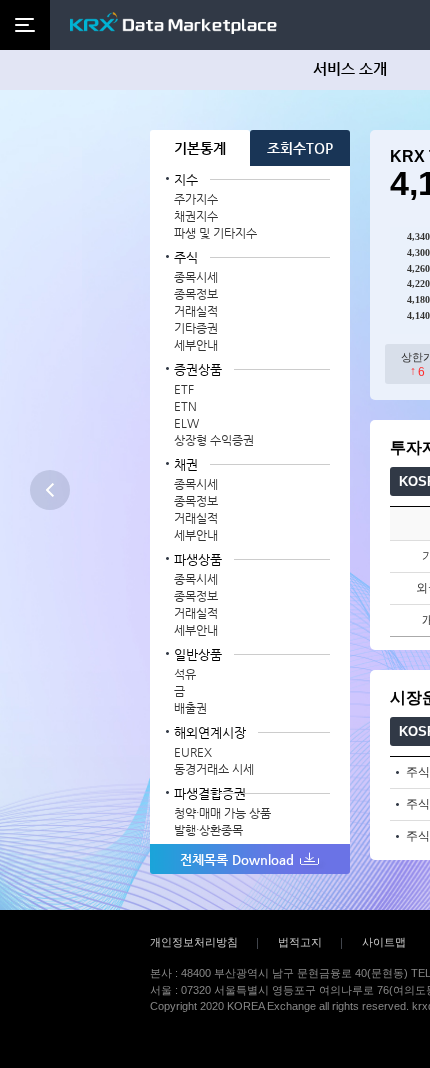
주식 (186, 257)
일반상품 (198, 654)
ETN (185, 406)
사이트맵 (384, 942)
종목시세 (196, 277)
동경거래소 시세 (214, 769)
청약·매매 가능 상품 (222, 813)
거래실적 (196, 311)
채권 (186, 464)
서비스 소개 (350, 68)
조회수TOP (300, 148)
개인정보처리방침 (194, 942)
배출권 (190, 708)
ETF (184, 389)
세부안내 (196, 345)
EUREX (193, 752)
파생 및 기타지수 (215, 233)
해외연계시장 (210, 732)
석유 (185, 674)
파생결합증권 (210, 793)
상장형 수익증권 (214, 440)
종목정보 (196, 294)
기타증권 (196, 328)
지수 (186, 179)
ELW (186, 423)
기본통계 (200, 148)
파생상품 (198, 559)
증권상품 (198, 369)
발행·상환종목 (208, 830)
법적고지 (300, 942)
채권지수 (196, 216)
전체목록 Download (237, 859)
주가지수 (196, 199)
